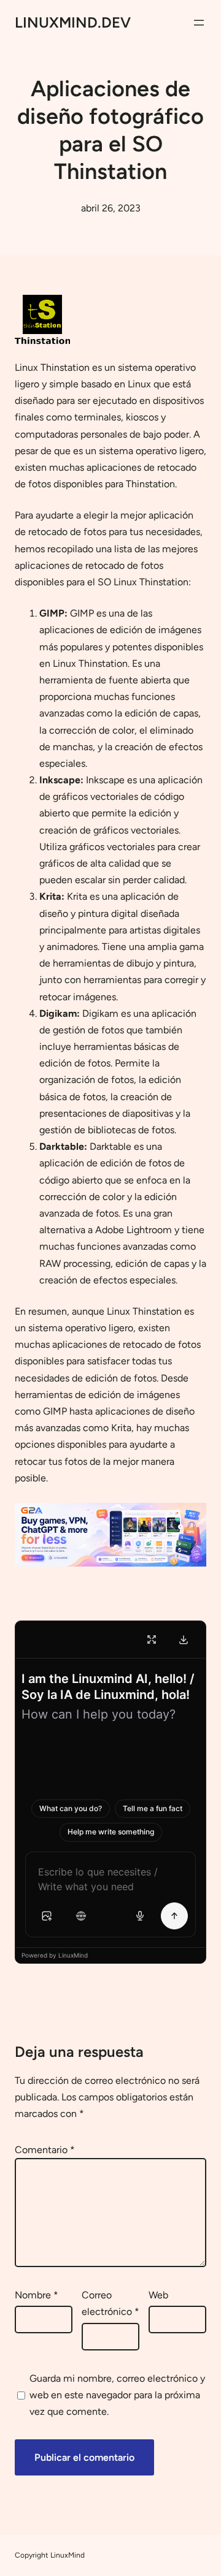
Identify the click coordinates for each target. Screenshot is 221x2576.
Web (158, 2295)
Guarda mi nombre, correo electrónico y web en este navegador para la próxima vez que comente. (117, 2395)
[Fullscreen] (152, 1639)
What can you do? (71, 1808)
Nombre (37, 2295)
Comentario (45, 2150)
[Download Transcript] (184, 1639)
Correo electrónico (110, 2303)
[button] (47, 1916)
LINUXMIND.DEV (73, 22)
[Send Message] (174, 1916)
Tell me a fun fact (153, 1808)
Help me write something (111, 1832)
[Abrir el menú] (199, 23)
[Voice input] (140, 1916)
